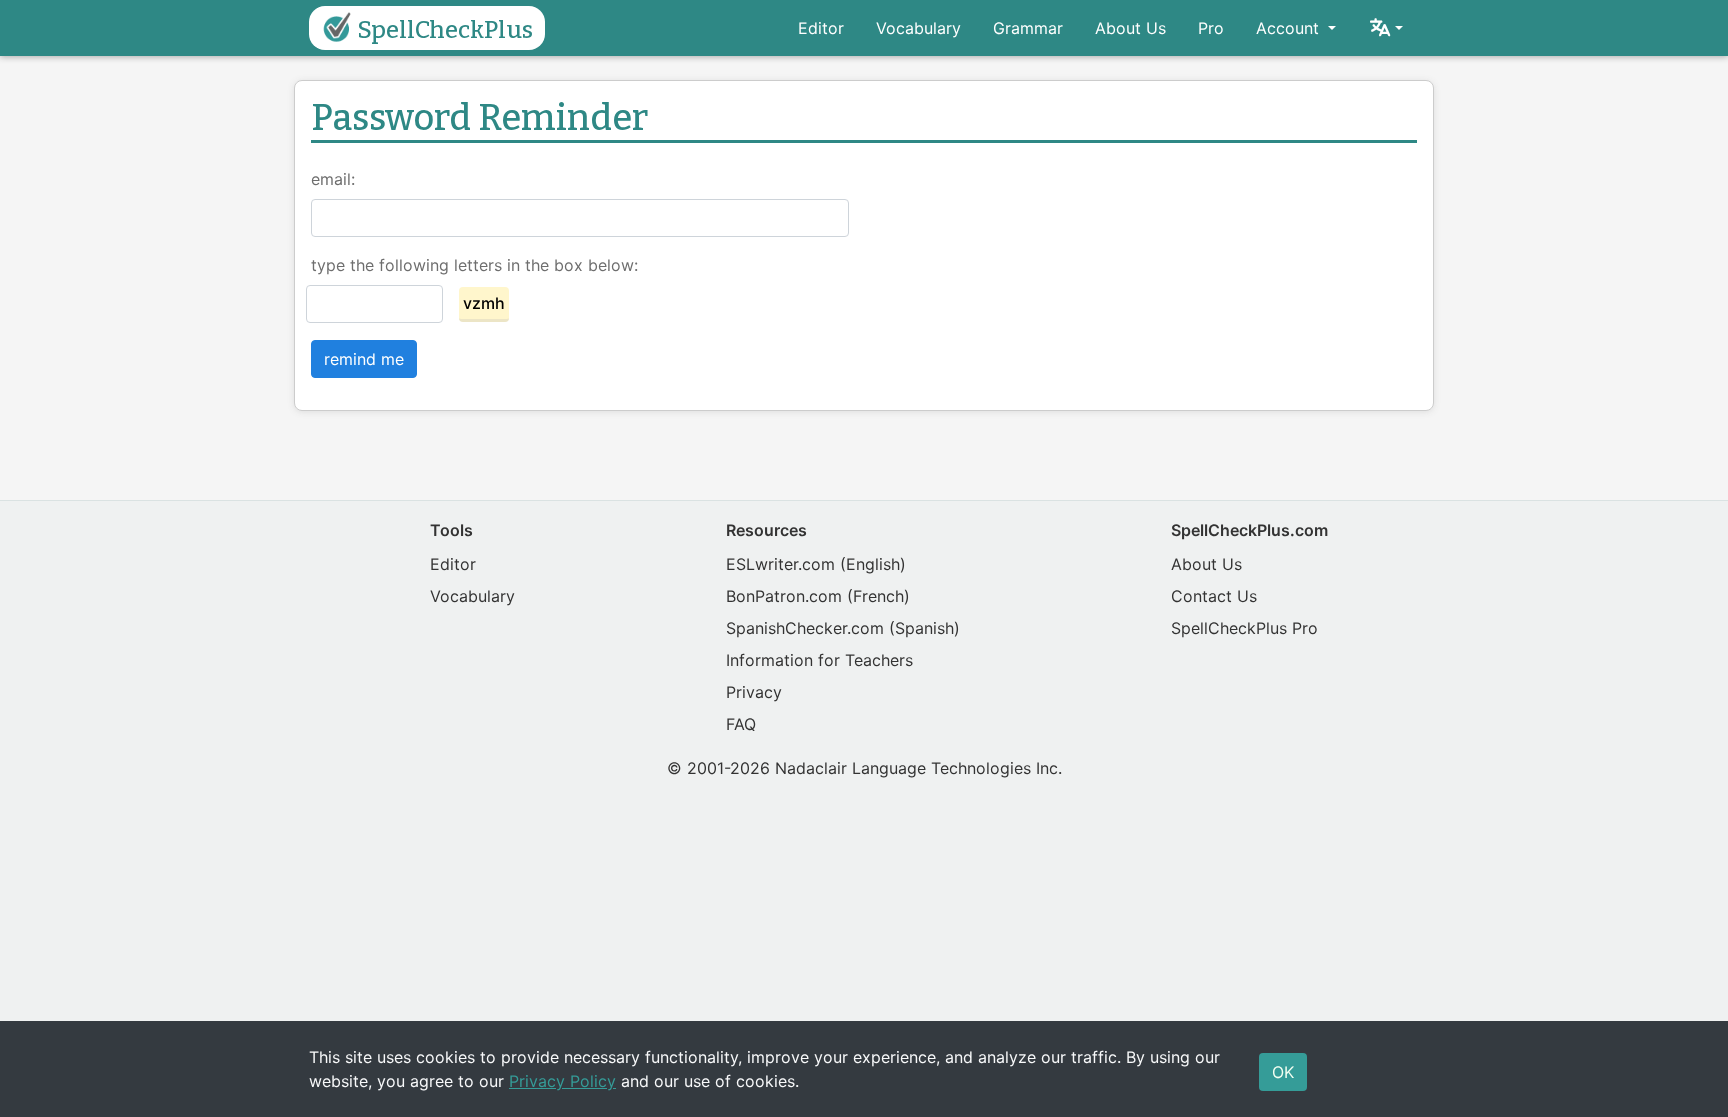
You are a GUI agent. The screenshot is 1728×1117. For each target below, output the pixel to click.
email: (333, 179)
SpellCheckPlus (445, 30)
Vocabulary (918, 28)
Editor (821, 28)
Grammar (1028, 28)
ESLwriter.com (780, 564)
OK (1283, 1072)
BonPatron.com (784, 596)
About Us (1130, 28)
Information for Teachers (819, 660)
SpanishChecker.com (805, 628)
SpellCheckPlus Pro (1244, 628)
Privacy (754, 692)
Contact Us (1214, 596)
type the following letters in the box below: (474, 265)
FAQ (741, 724)
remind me (364, 359)
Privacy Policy (562, 1081)
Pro (1211, 28)
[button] (1385, 28)
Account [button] (1290, 28)
